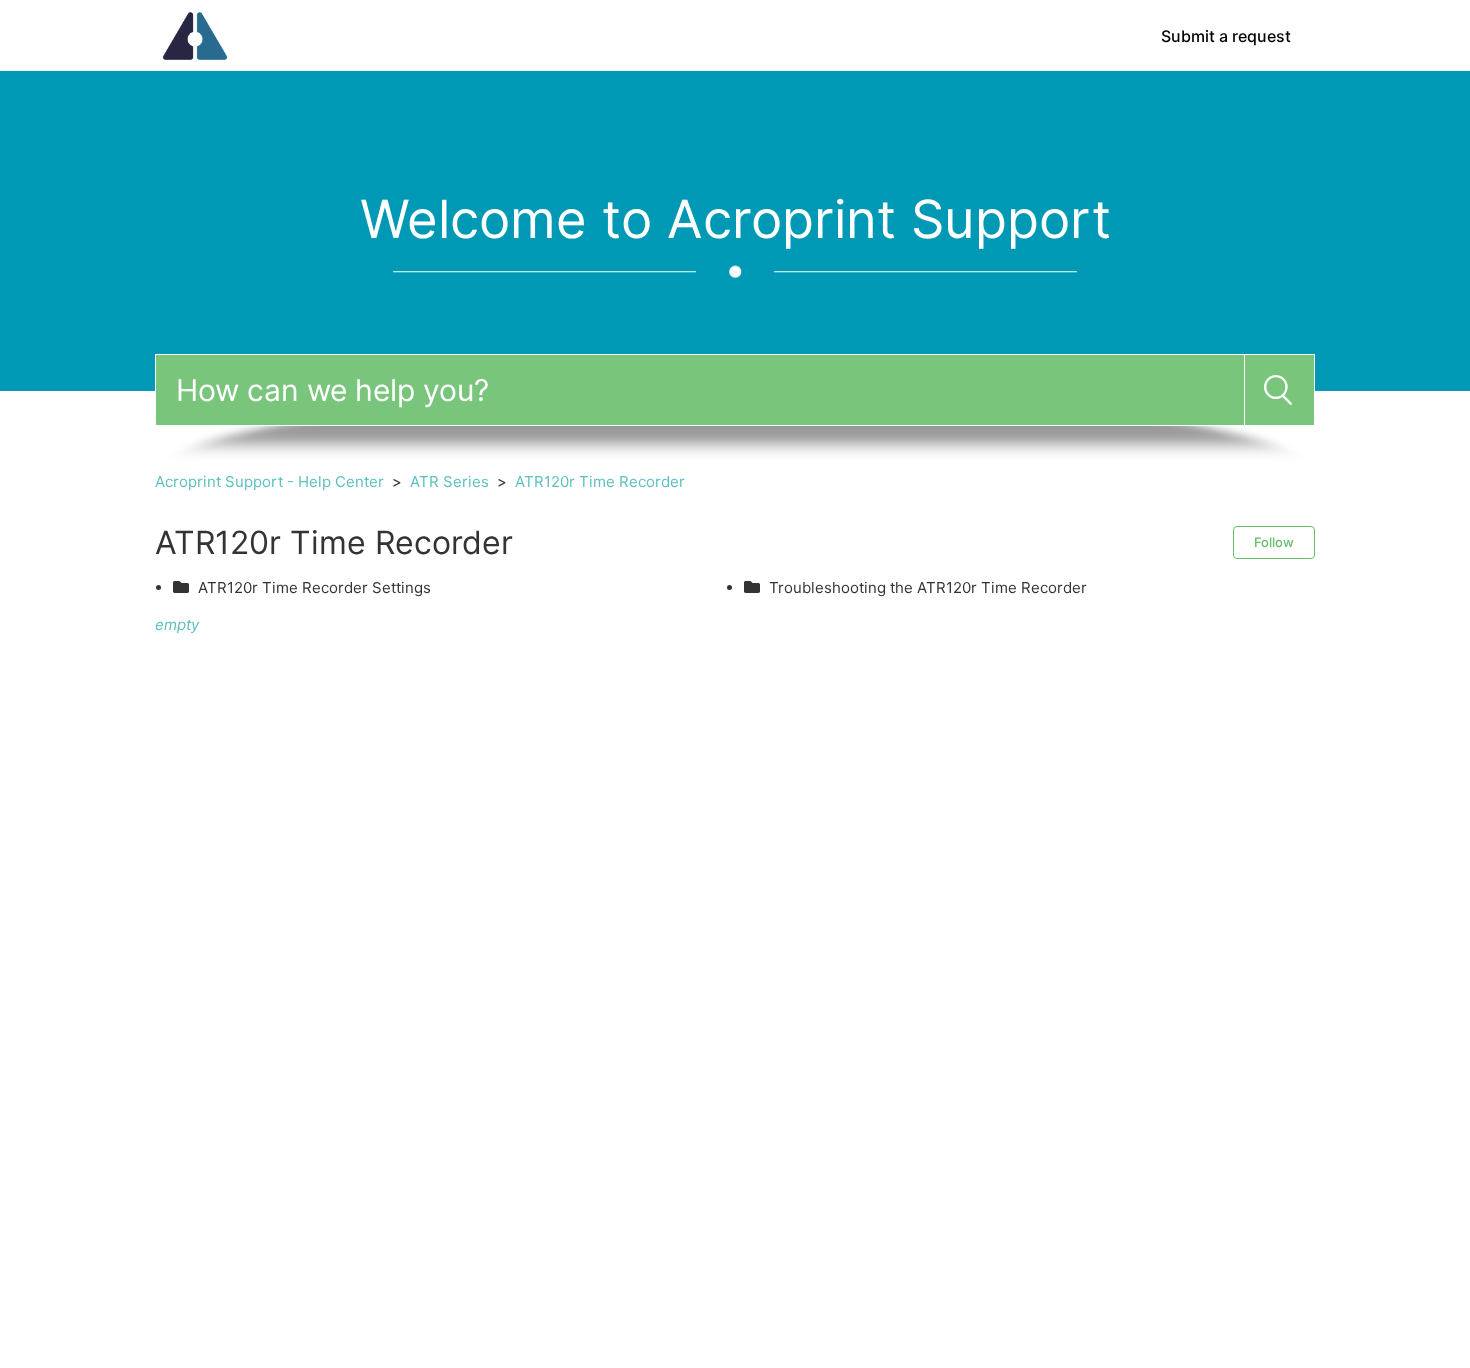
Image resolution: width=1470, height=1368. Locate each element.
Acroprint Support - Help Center (269, 481)
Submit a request (1226, 36)
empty (177, 624)
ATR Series (449, 481)
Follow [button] (1274, 542)
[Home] (195, 34)
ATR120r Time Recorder (600, 481)
